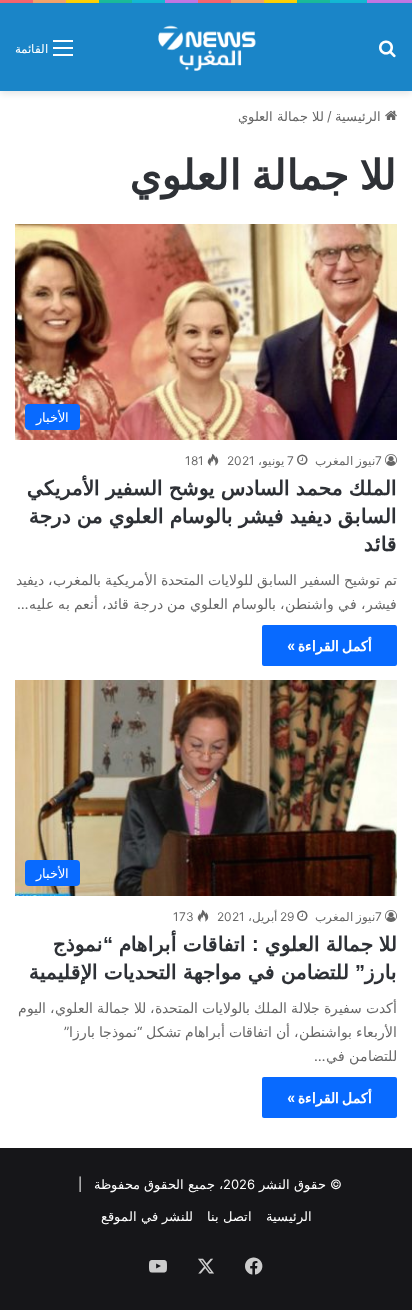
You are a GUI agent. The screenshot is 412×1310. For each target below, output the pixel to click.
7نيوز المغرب (348, 460)
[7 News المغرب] (205, 47)
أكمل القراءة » (329, 645)
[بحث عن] (387, 54)
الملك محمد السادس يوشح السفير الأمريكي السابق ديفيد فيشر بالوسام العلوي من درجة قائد (212, 516)
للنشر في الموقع (147, 1216)
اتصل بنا (229, 1216)
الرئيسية (360, 116)
